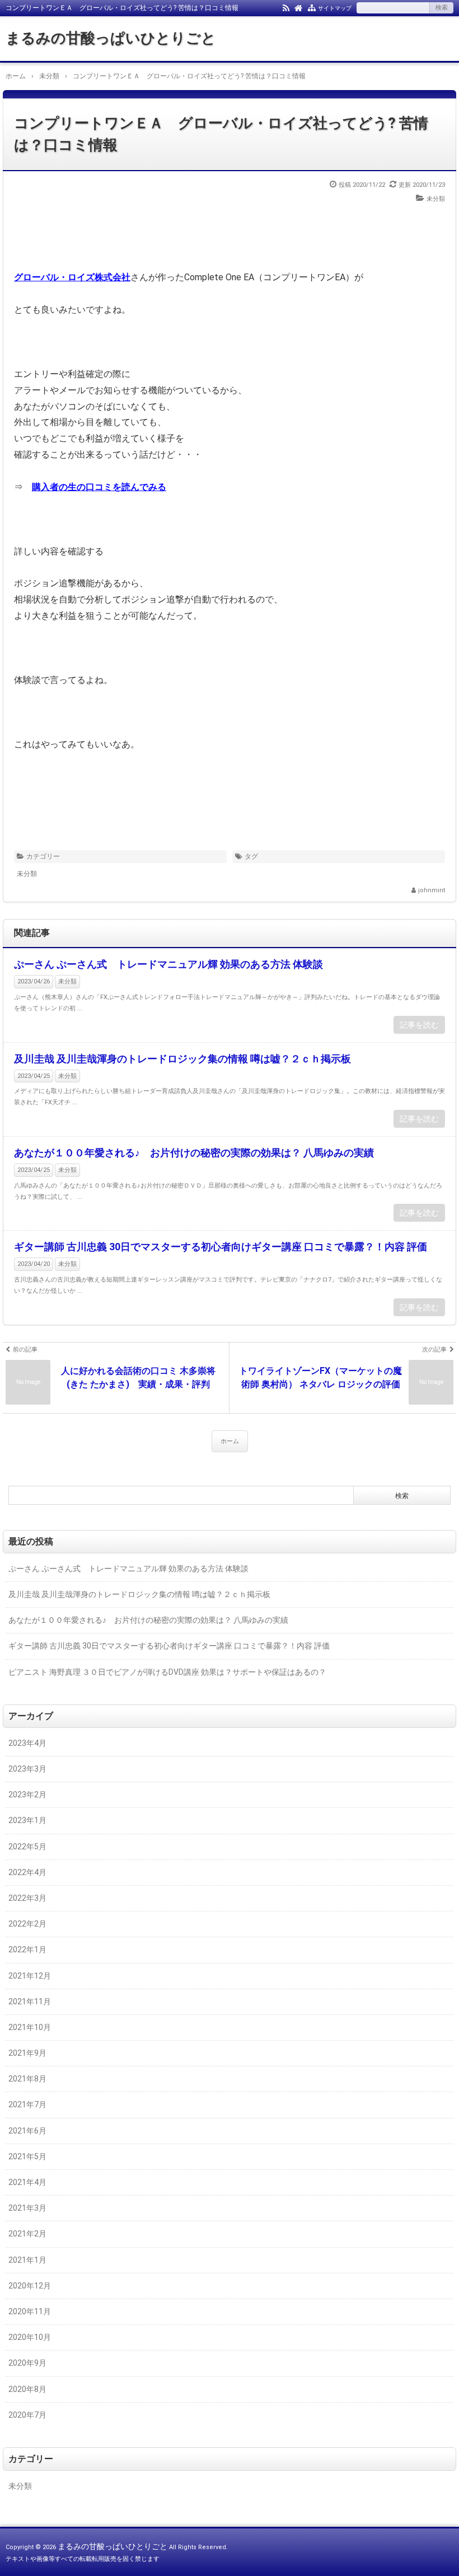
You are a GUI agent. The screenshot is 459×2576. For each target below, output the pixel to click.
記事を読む (419, 1025)
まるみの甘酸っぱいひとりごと (111, 38)
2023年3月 (27, 1769)
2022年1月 (27, 1949)
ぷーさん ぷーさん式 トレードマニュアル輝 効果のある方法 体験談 (168, 964)
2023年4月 (27, 1743)
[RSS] (286, 7)
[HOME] (298, 7)
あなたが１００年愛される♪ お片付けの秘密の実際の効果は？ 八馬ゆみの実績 (194, 1153)
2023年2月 (27, 1795)
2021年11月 (30, 2002)
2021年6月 (27, 2131)
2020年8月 (27, 2389)
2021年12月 (30, 1976)
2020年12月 (30, 2286)
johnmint (432, 890)
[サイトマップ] (312, 7)
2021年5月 (27, 2156)
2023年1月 (27, 1820)
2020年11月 (30, 2311)
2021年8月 (27, 2079)
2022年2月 (27, 1924)
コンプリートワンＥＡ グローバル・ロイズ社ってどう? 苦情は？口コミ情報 (221, 134)
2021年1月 (27, 2260)
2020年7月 (27, 2415)
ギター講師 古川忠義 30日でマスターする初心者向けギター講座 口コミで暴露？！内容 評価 (221, 1247)
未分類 (436, 199)
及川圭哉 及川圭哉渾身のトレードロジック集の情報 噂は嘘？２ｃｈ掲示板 (182, 1059)
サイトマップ (335, 8)
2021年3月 (27, 2208)
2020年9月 (27, 2363)
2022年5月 (27, 1847)
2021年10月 (30, 2027)
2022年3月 (27, 1898)
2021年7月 (27, 2104)
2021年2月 (27, 2234)
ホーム (230, 1441)
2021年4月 (27, 2182)
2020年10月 (30, 2337)
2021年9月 (27, 2053)
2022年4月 (27, 1872)
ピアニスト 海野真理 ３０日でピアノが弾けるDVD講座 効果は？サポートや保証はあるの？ (167, 1672)
